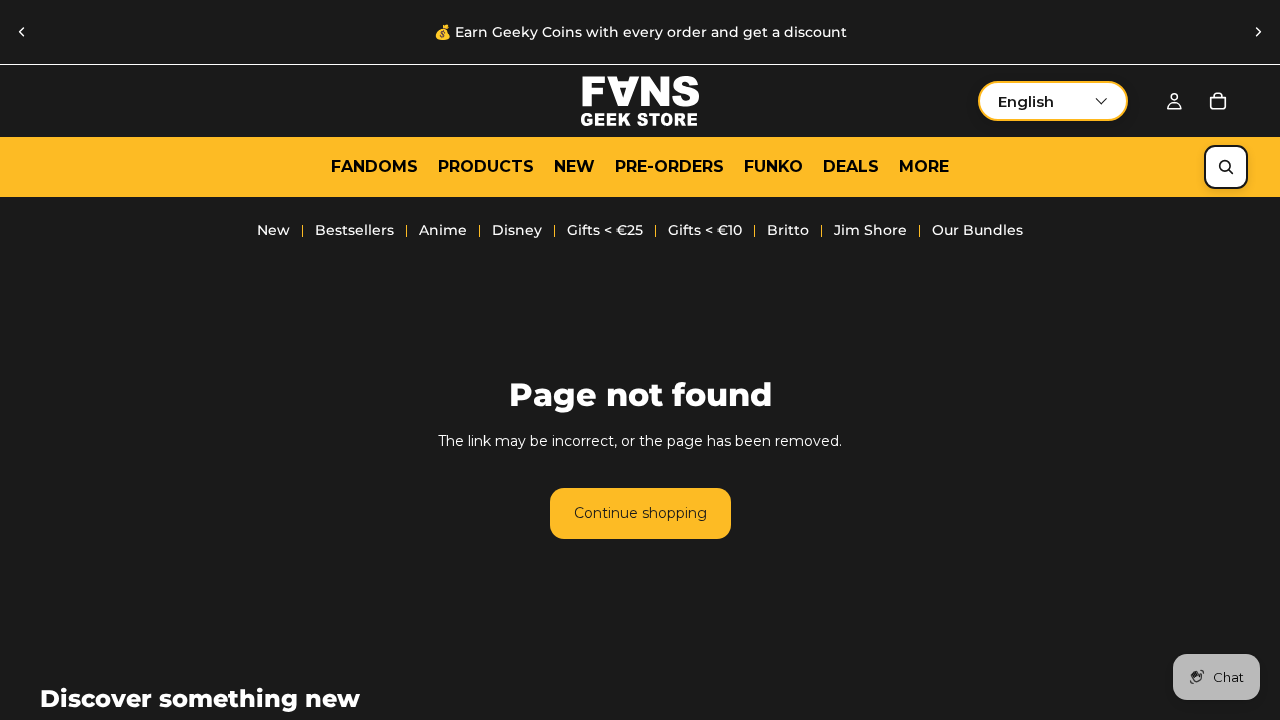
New (273, 230)
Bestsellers (354, 230)
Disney (517, 230)
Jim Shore (870, 230)
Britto (788, 230)
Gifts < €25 (605, 230)
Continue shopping (640, 513)
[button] (1053, 101)
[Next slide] (1258, 32)
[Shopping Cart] (1218, 101)
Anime (443, 230)
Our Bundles (977, 230)
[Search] (1226, 167)
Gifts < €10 (705, 230)
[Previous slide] (22, 32)
